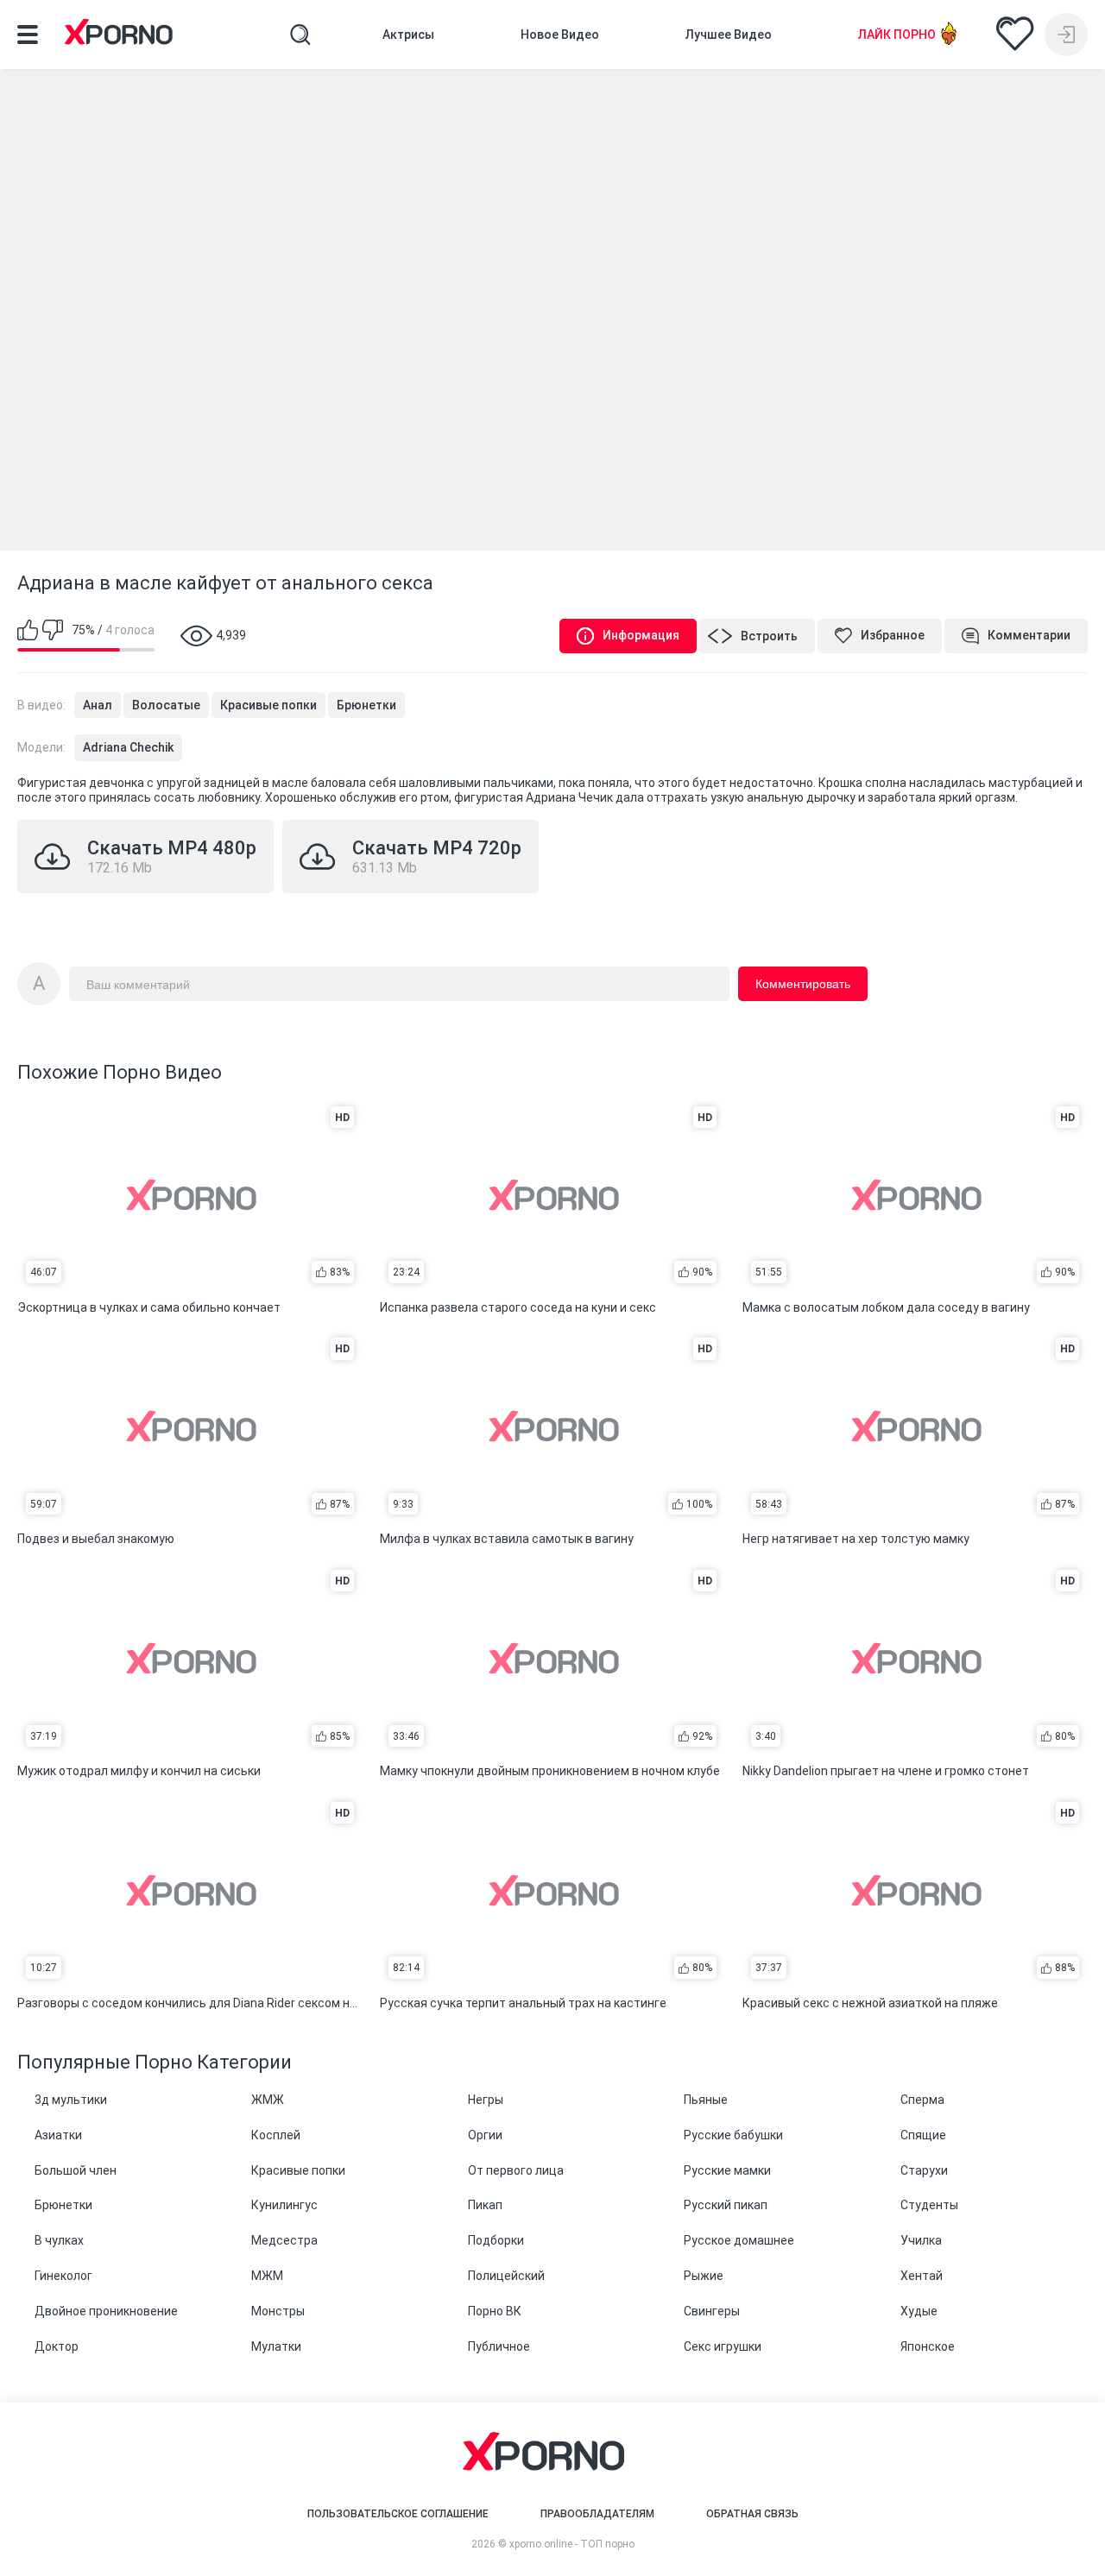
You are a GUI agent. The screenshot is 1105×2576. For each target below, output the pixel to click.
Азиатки (58, 2135)
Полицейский (506, 2276)
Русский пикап (726, 2205)
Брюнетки (366, 705)
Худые (919, 2311)
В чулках (59, 2240)
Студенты (929, 2205)
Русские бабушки (733, 2135)
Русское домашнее (739, 2240)
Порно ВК (495, 2311)
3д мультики (71, 2100)
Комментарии (1029, 635)
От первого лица (516, 2170)
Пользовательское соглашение (398, 2514)
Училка (921, 2240)
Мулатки (276, 2346)
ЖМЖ (268, 2100)
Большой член (76, 2170)
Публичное (499, 2346)
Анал (98, 705)
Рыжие (704, 2276)
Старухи (924, 2170)
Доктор (57, 2346)
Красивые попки (268, 705)
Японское (928, 2346)
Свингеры (712, 2311)
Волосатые (166, 705)
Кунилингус (284, 2205)
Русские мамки (727, 2170)
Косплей (276, 2135)
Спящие (923, 2135)
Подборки (496, 2240)
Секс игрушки (723, 2346)
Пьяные (706, 2100)
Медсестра (284, 2240)
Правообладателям (597, 2514)
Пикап (485, 2205)
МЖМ (267, 2276)
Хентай (922, 2276)
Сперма (922, 2100)
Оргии (485, 2135)
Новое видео (560, 35)
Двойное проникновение (106, 2311)
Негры (486, 2100)
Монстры (278, 2311)
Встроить (769, 636)
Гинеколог (63, 2276)
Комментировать (803, 984)
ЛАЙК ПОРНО (897, 35)
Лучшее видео (729, 35)
